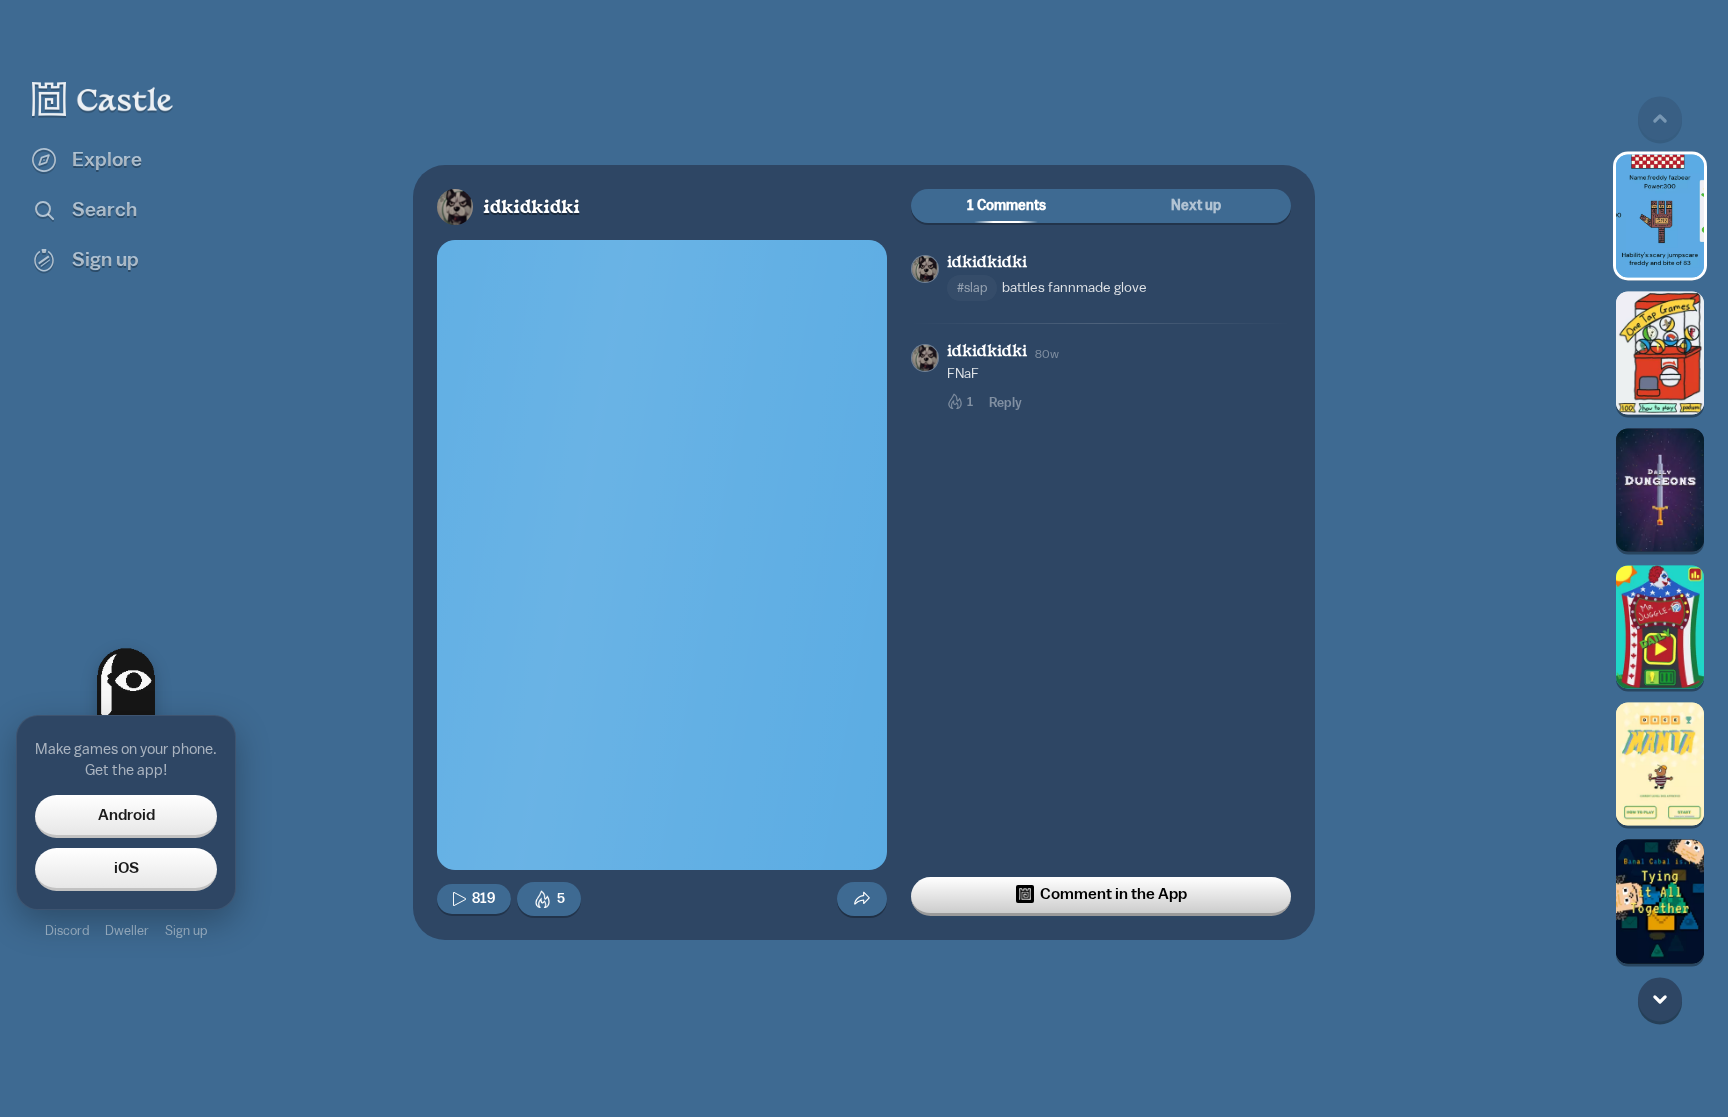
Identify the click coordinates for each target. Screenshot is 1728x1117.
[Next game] (1660, 999)
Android (126, 815)
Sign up (186, 930)
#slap (972, 287)
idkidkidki (531, 208)
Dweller (127, 930)
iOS (126, 868)
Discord (67, 930)
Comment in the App (1113, 894)
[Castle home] (103, 99)
